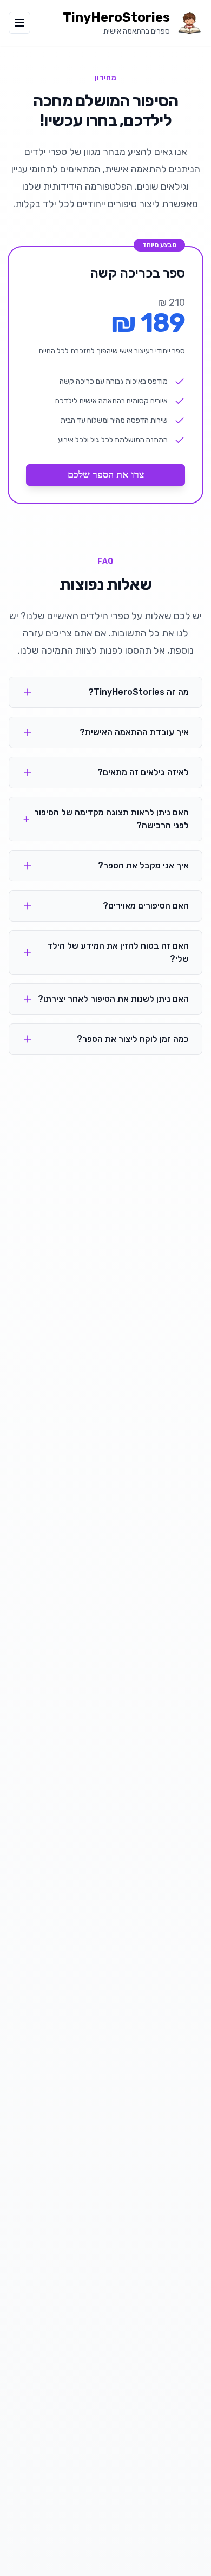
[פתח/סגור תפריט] (19, 23)
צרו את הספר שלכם (106, 475)
